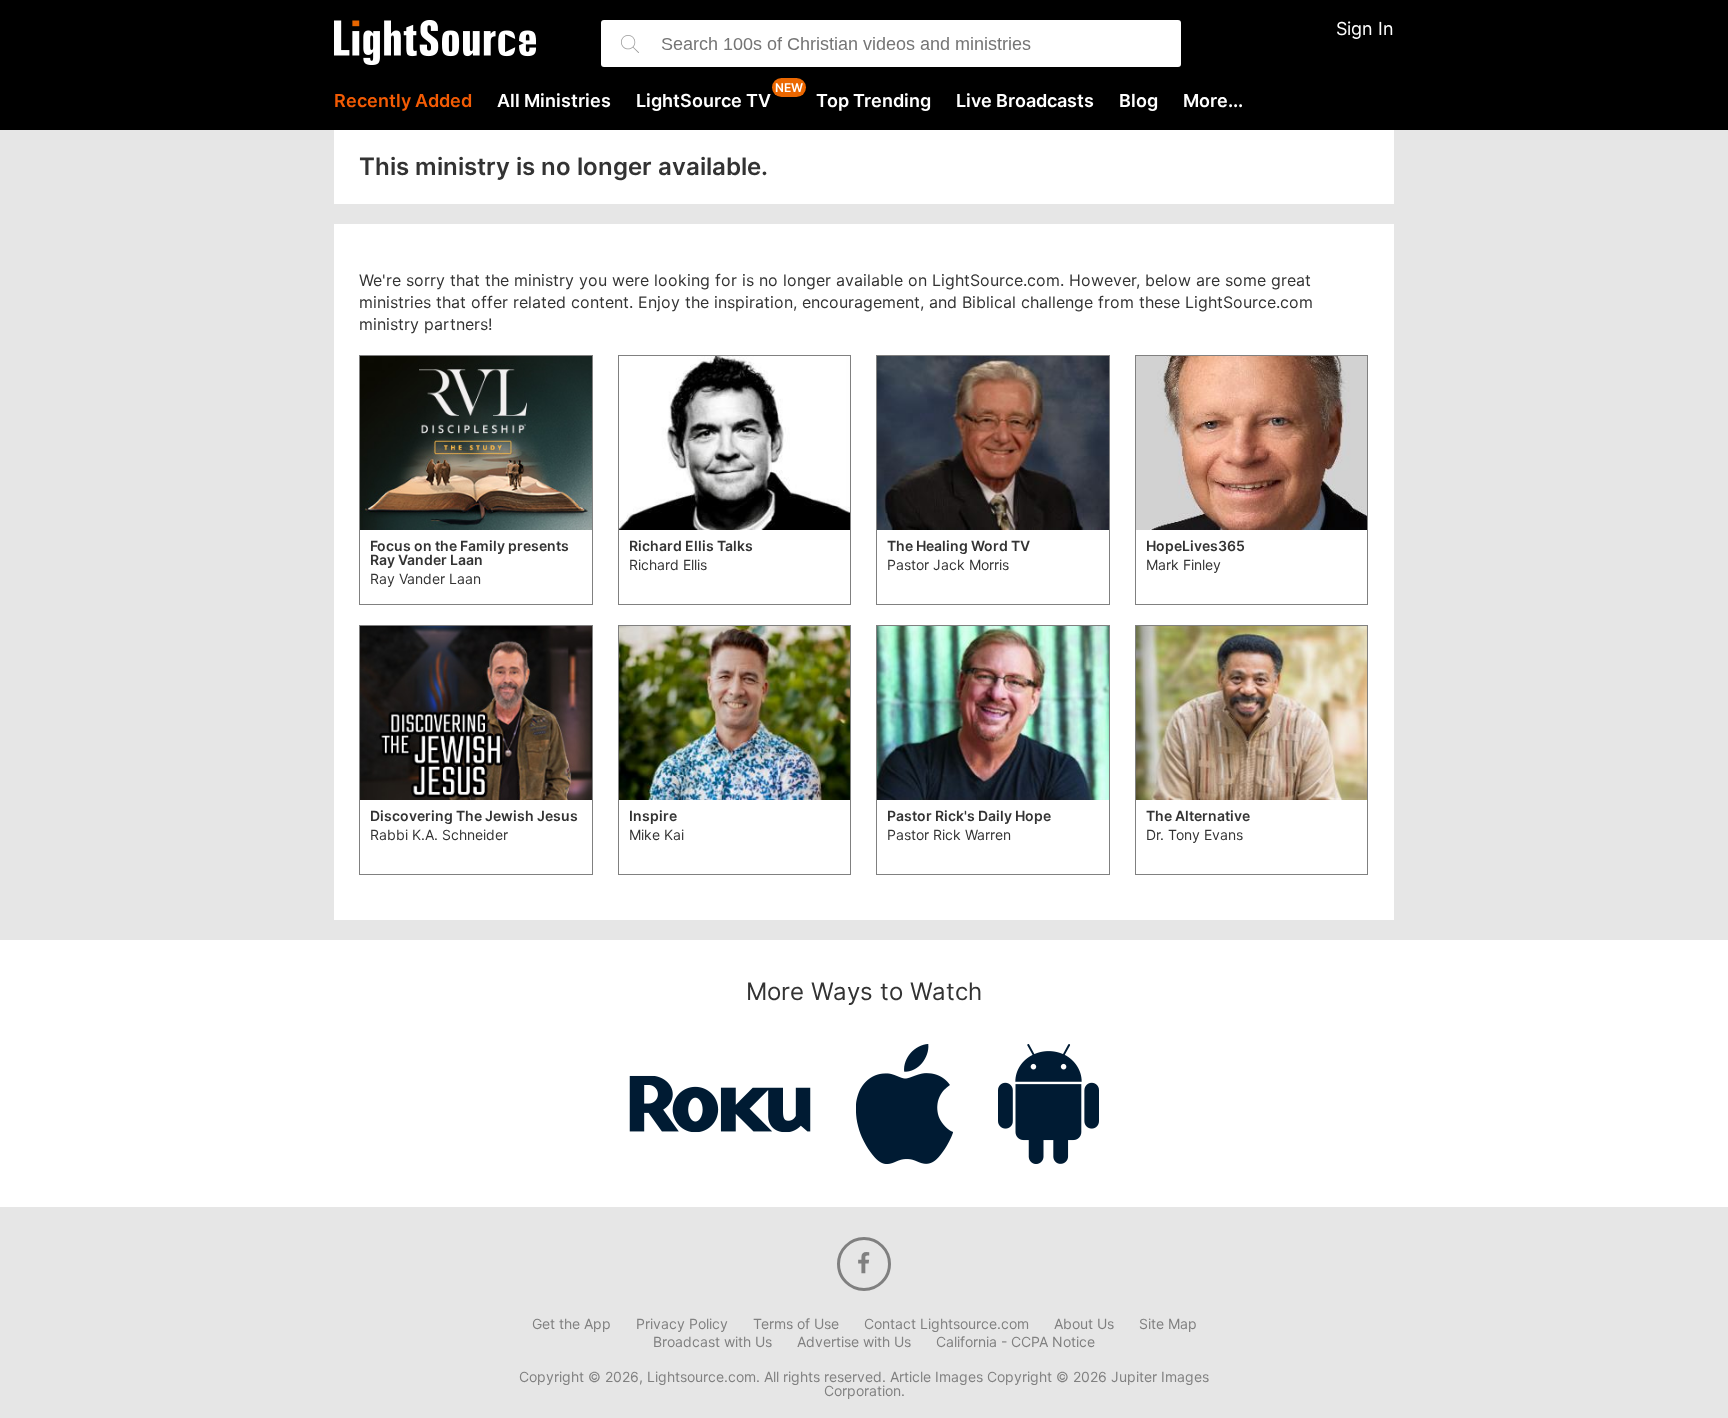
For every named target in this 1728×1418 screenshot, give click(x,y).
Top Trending (873, 101)
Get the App (571, 1324)
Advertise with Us (854, 1342)
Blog (1138, 101)
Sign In (1365, 28)
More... (1213, 101)
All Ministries (554, 101)
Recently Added (403, 101)
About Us (1084, 1324)
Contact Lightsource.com (946, 1324)
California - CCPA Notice (1015, 1342)
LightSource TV (703, 101)
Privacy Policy (682, 1324)
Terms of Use (796, 1324)
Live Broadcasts (1025, 101)
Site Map (1168, 1324)
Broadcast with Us (712, 1342)
